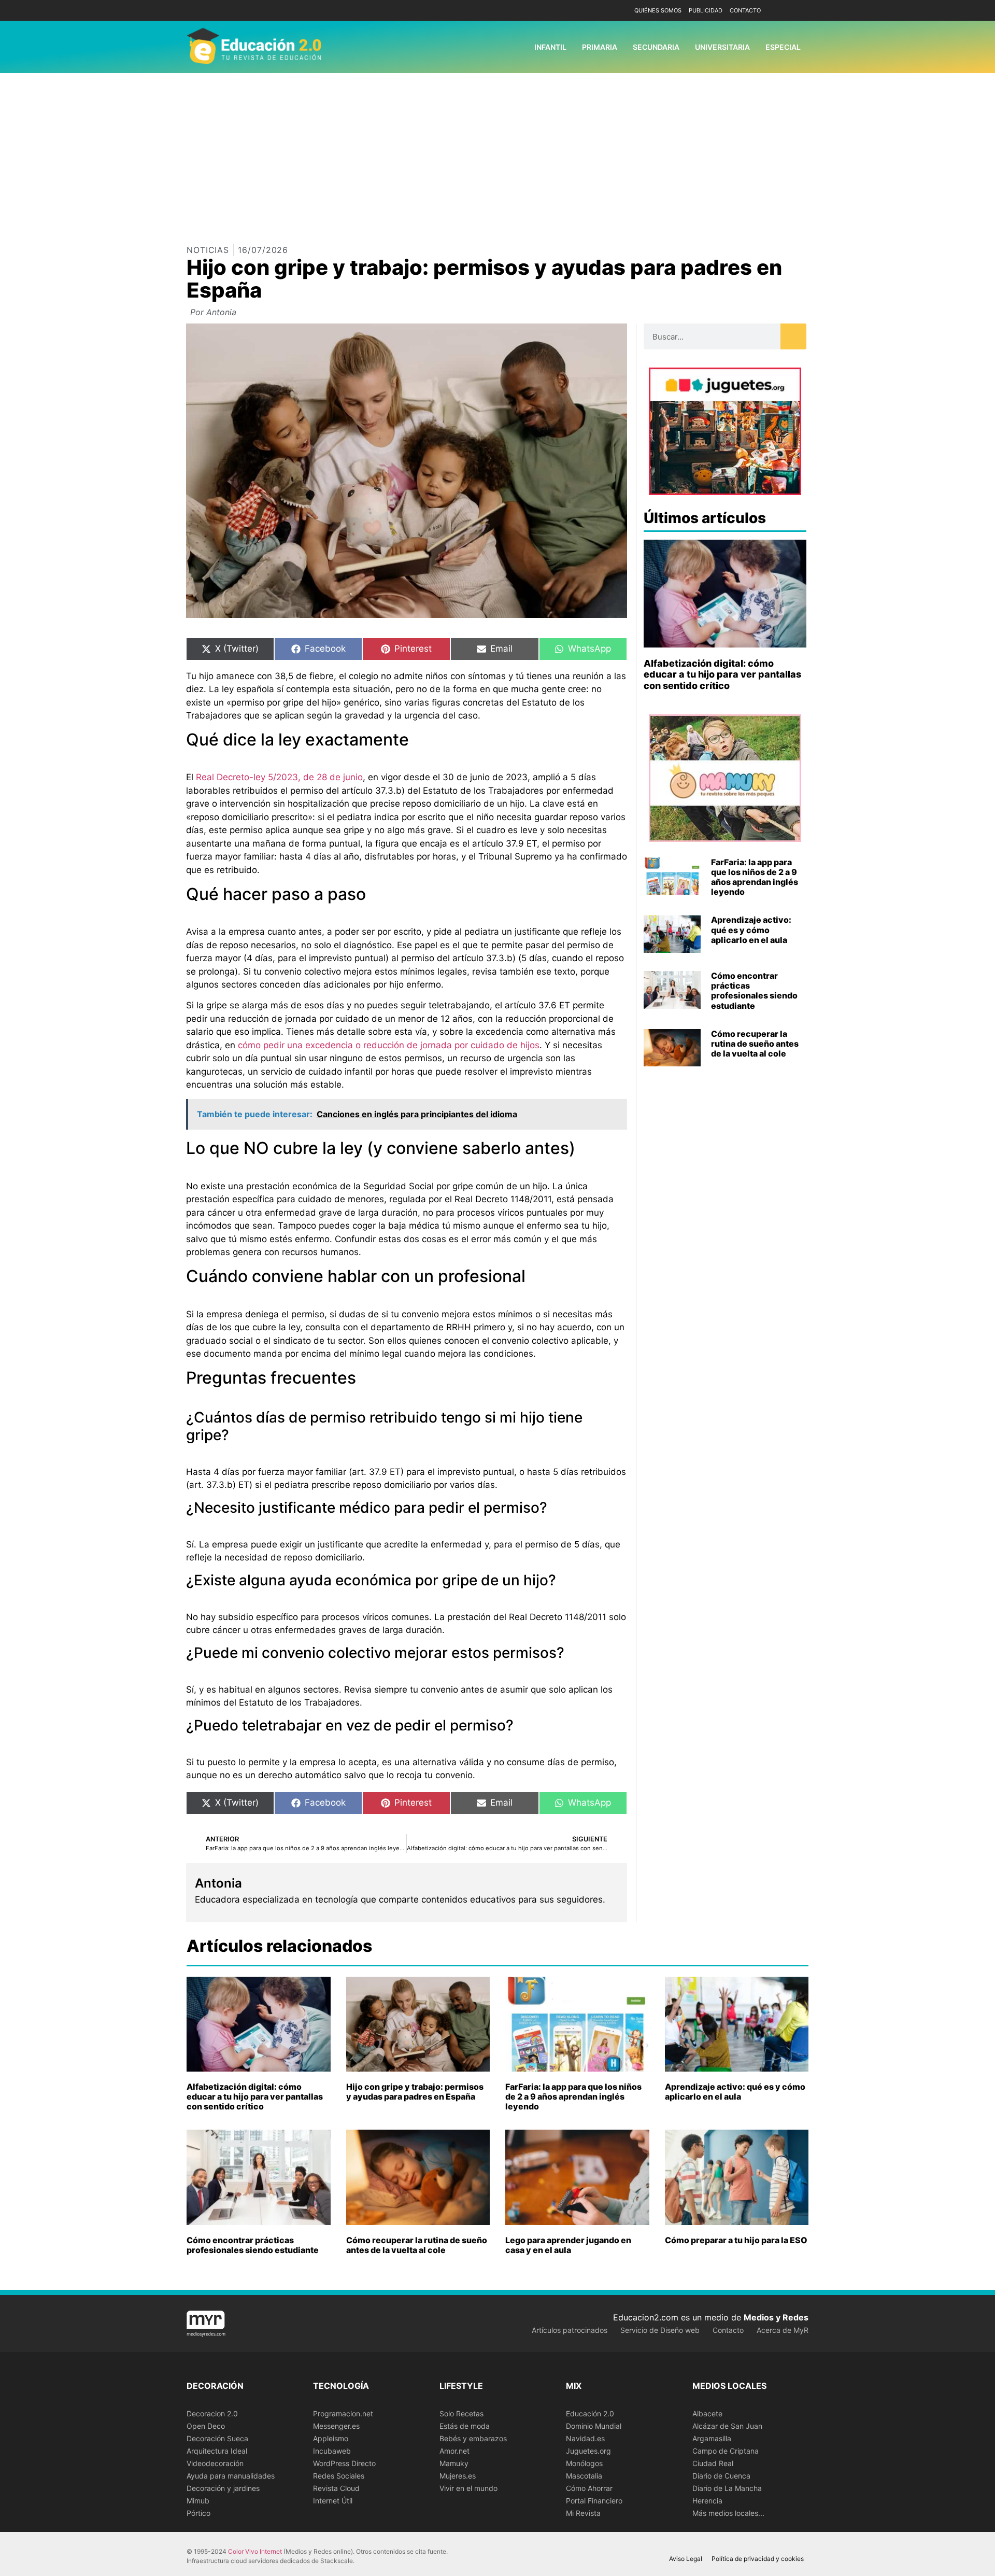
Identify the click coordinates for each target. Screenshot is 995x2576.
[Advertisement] (497, 151)
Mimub (198, 2501)
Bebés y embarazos (473, 2438)
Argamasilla (712, 2438)
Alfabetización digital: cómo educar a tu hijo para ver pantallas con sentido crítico (722, 674)
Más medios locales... (728, 2513)
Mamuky (454, 2463)
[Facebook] (784, 11)
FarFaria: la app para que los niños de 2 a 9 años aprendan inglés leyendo (755, 877)
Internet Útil (333, 2501)
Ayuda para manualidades (231, 2476)
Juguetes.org (588, 2451)
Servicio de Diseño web (660, 2330)
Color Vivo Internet (255, 2551)
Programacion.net (343, 2413)
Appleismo (331, 2438)
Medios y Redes (776, 2317)
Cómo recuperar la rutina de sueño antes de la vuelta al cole (755, 1044)
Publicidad (706, 10)
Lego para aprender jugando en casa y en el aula (568, 2245)
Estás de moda (465, 2426)
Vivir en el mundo (468, 2488)
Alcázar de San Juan (727, 2426)
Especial (783, 47)
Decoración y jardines (223, 2488)
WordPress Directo (344, 2463)
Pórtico (198, 2513)
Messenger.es (336, 2426)
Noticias (208, 250)
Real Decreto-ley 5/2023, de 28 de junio (279, 777)
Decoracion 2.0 (212, 2413)
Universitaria (722, 47)
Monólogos (584, 2463)
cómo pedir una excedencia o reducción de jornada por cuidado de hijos (389, 1045)
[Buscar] (793, 336)
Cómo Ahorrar (589, 2488)
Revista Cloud (336, 2488)
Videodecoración (215, 2463)
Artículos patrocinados (570, 2330)
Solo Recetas (461, 2413)
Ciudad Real (713, 2463)
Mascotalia (584, 2476)
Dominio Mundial (594, 2426)
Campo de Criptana (726, 2451)
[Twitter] (799, 11)
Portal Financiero (594, 2501)
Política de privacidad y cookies (758, 2559)
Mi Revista (583, 2513)
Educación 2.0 (590, 2413)
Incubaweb (332, 2451)
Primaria (600, 47)
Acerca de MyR (783, 2330)
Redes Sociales (339, 2476)
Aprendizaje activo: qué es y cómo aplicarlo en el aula (751, 930)
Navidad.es (585, 2438)
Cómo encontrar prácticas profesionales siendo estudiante (754, 991)
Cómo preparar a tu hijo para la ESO (736, 2240)
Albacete (707, 2413)
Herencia (707, 2501)
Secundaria (656, 47)
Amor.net (454, 2451)
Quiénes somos (658, 10)
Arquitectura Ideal (217, 2451)
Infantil (550, 47)
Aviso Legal (686, 2559)
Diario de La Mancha (727, 2488)
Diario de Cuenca (721, 2476)
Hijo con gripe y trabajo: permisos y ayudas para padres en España (415, 2092)
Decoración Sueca (217, 2438)
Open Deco (206, 2426)
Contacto (745, 10)
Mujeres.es (458, 2476)
